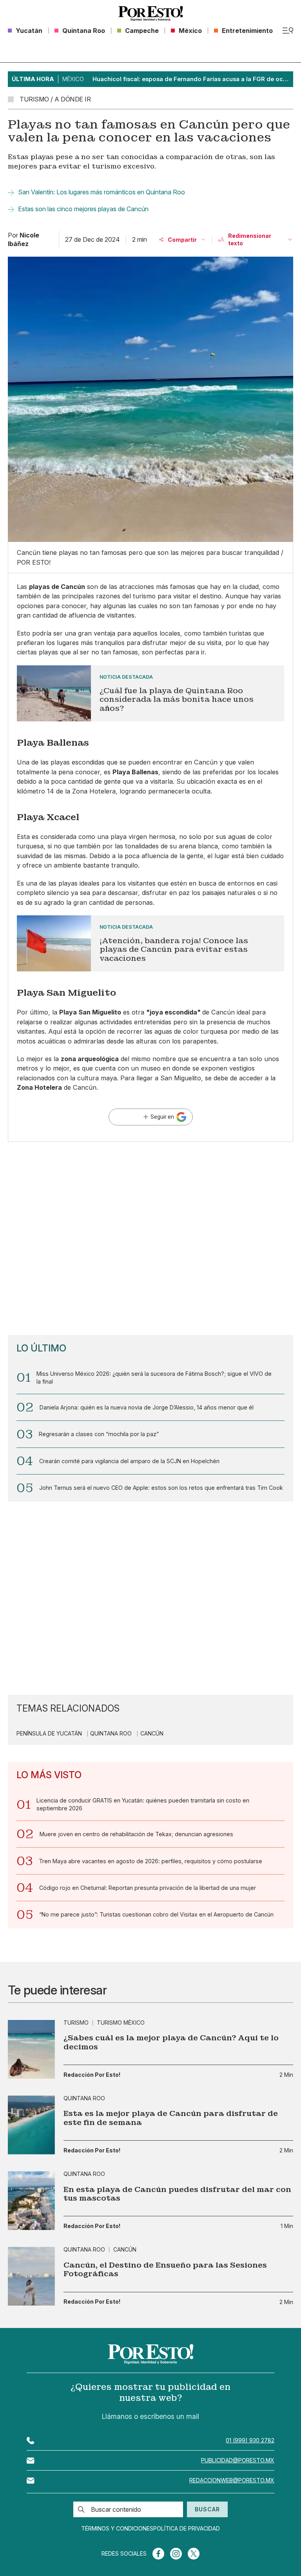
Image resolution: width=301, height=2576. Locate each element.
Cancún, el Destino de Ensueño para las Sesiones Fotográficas (165, 2270)
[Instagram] (176, 2554)
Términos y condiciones (117, 2529)
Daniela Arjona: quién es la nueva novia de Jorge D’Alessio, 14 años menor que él (147, 1407)
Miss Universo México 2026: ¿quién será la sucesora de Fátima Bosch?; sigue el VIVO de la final (154, 1378)
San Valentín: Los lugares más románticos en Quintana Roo (102, 192)
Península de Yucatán (49, 1734)
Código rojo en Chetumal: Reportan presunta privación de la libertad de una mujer (148, 1888)
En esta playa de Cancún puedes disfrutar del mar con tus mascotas (177, 2194)
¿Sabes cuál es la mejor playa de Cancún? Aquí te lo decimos (171, 2043)
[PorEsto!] (150, 14)
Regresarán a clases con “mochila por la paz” (99, 1434)
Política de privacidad (187, 2529)
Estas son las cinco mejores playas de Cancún (83, 209)
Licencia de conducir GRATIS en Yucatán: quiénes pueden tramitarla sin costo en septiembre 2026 (143, 1804)
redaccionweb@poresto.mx (232, 2480)
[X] (194, 2554)
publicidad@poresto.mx (238, 2460)
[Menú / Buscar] (288, 31)
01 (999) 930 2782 (250, 2440)
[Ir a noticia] (31, 2049)
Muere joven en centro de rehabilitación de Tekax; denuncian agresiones (136, 1834)
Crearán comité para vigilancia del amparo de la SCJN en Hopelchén (129, 1461)
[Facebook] (158, 2554)
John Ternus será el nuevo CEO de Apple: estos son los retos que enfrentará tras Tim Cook (161, 1488)
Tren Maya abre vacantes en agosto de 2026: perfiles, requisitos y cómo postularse (150, 1861)
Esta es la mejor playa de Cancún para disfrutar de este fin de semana (171, 2118)
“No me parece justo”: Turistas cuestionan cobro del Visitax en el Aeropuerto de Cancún (156, 1914)
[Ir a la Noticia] (151, 694)
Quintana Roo (111, 1734)
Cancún (152, 1734)
